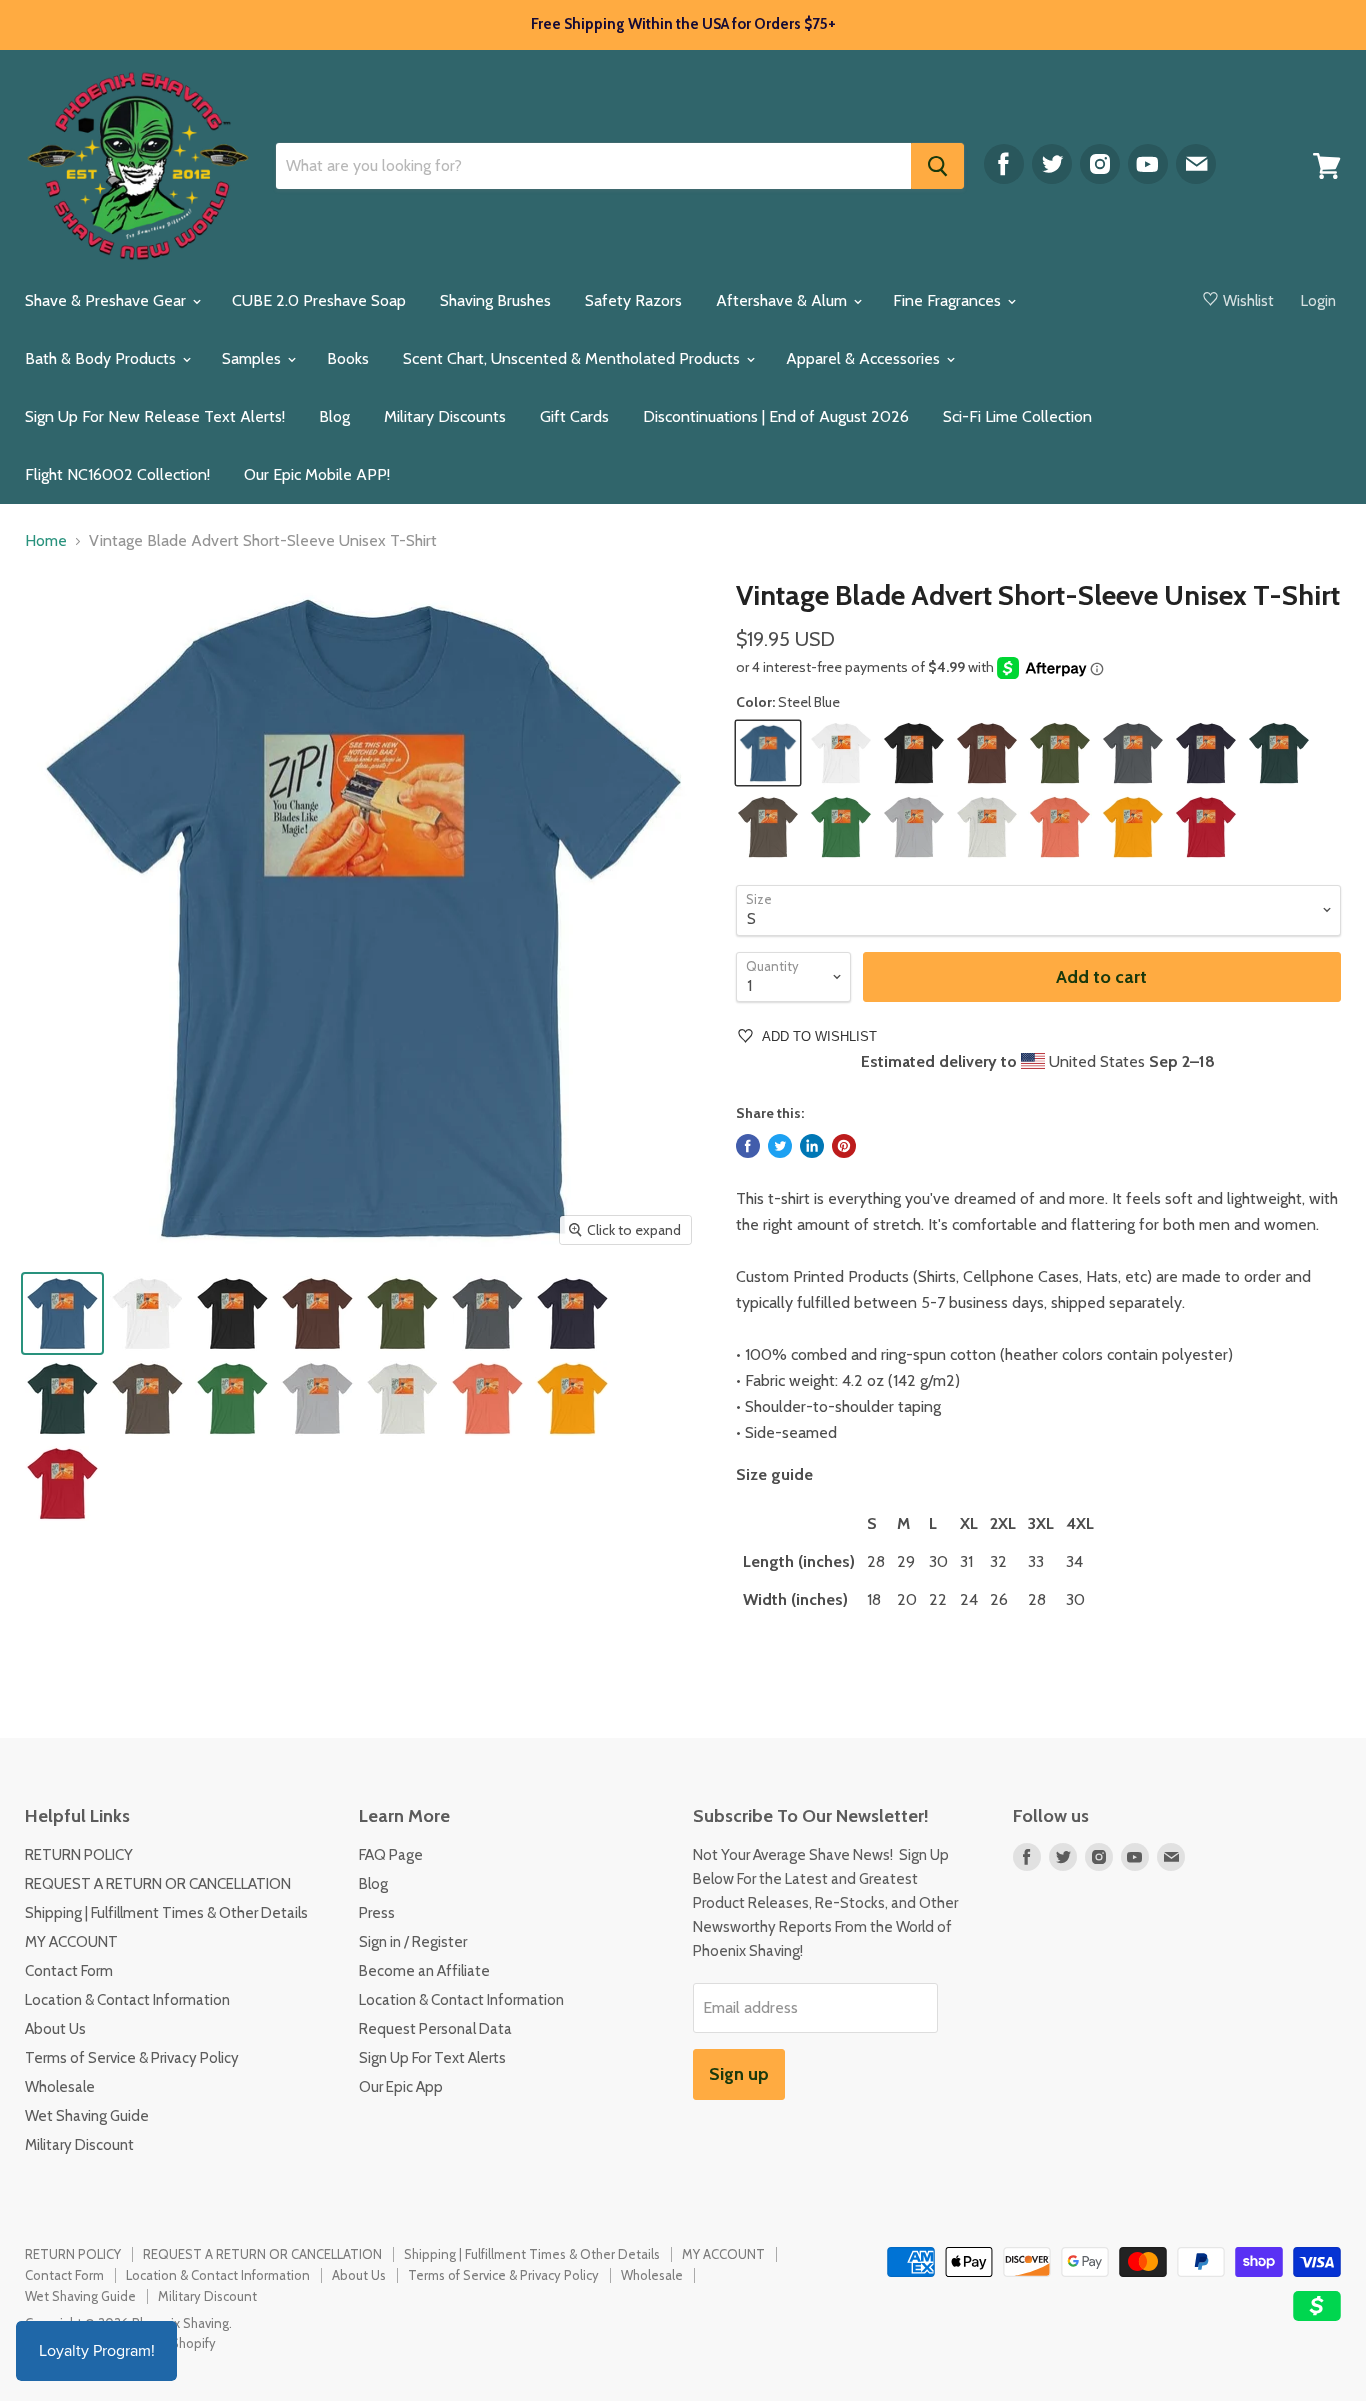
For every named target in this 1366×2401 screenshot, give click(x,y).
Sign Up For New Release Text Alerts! (155, 416)
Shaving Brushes (495, 300)
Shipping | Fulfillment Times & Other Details (166, 1913)
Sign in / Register (413, 1942)
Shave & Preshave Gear (107, 300)
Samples (253, 358)
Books (348, 358)
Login (1318, 301)
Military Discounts (445, 416)
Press (377, 1913)
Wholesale (60, 2087)
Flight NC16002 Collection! (117, 474)
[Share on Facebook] (748, 1146)
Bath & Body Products (102, 358)
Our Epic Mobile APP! (317, 474)
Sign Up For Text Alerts (432, 2058)
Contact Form (69, 1971)
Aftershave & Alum (783, 300)
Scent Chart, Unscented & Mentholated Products (573, 358)
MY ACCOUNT (71, 1942)
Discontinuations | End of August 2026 (776, 416)
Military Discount (79, 2145)
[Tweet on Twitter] (780, 1146)
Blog (334, 416)
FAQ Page (391, 1855)
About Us (55, 2029)
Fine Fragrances (949, 300)
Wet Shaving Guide (87, 2116)
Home (46, 541)
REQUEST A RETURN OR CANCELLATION (158, 1884)
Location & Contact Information (127, 2000)
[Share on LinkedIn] (812, 1146)
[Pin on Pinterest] (844, 1146)
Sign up (739, 2074)
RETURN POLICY (79, 1855)
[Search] (937, 166)
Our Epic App (401, 2087)
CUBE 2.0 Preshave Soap (319, 300)
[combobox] (593, 166)
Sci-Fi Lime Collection (1017, 416)
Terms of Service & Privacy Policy (132, 2058)
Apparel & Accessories (865, 358)
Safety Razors (633, 300)
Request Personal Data (435, 2029)
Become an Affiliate (424, 1971)
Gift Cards (574, 416)
